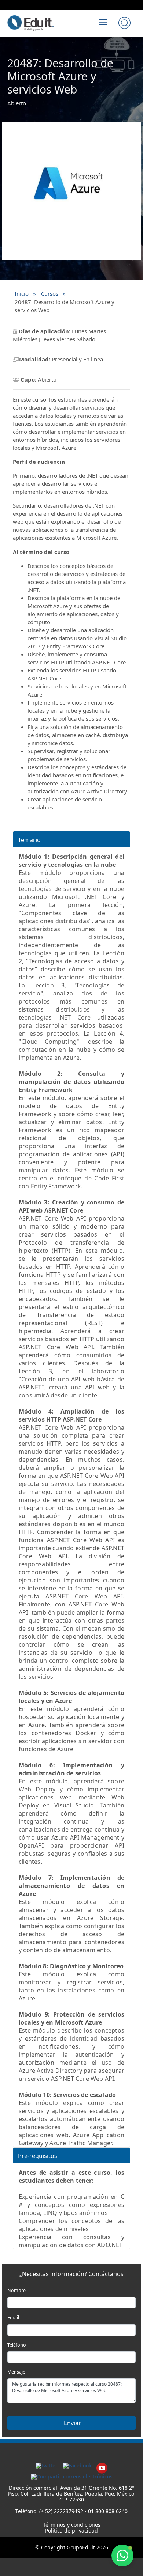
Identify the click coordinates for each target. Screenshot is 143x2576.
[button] (122, 2556)
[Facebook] (77, 2465)
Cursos (50, 293)
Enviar (72, 2423)
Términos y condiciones (72, 2525)
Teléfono (17, 2345)
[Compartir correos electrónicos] (72, 2476)
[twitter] (47, 2465)
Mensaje (16, 2372)
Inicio (22, 293)
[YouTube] (102, 2465)
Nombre (16, 2290)
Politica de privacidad (71, 2531)
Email (13, 2317)
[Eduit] (30, 15)
